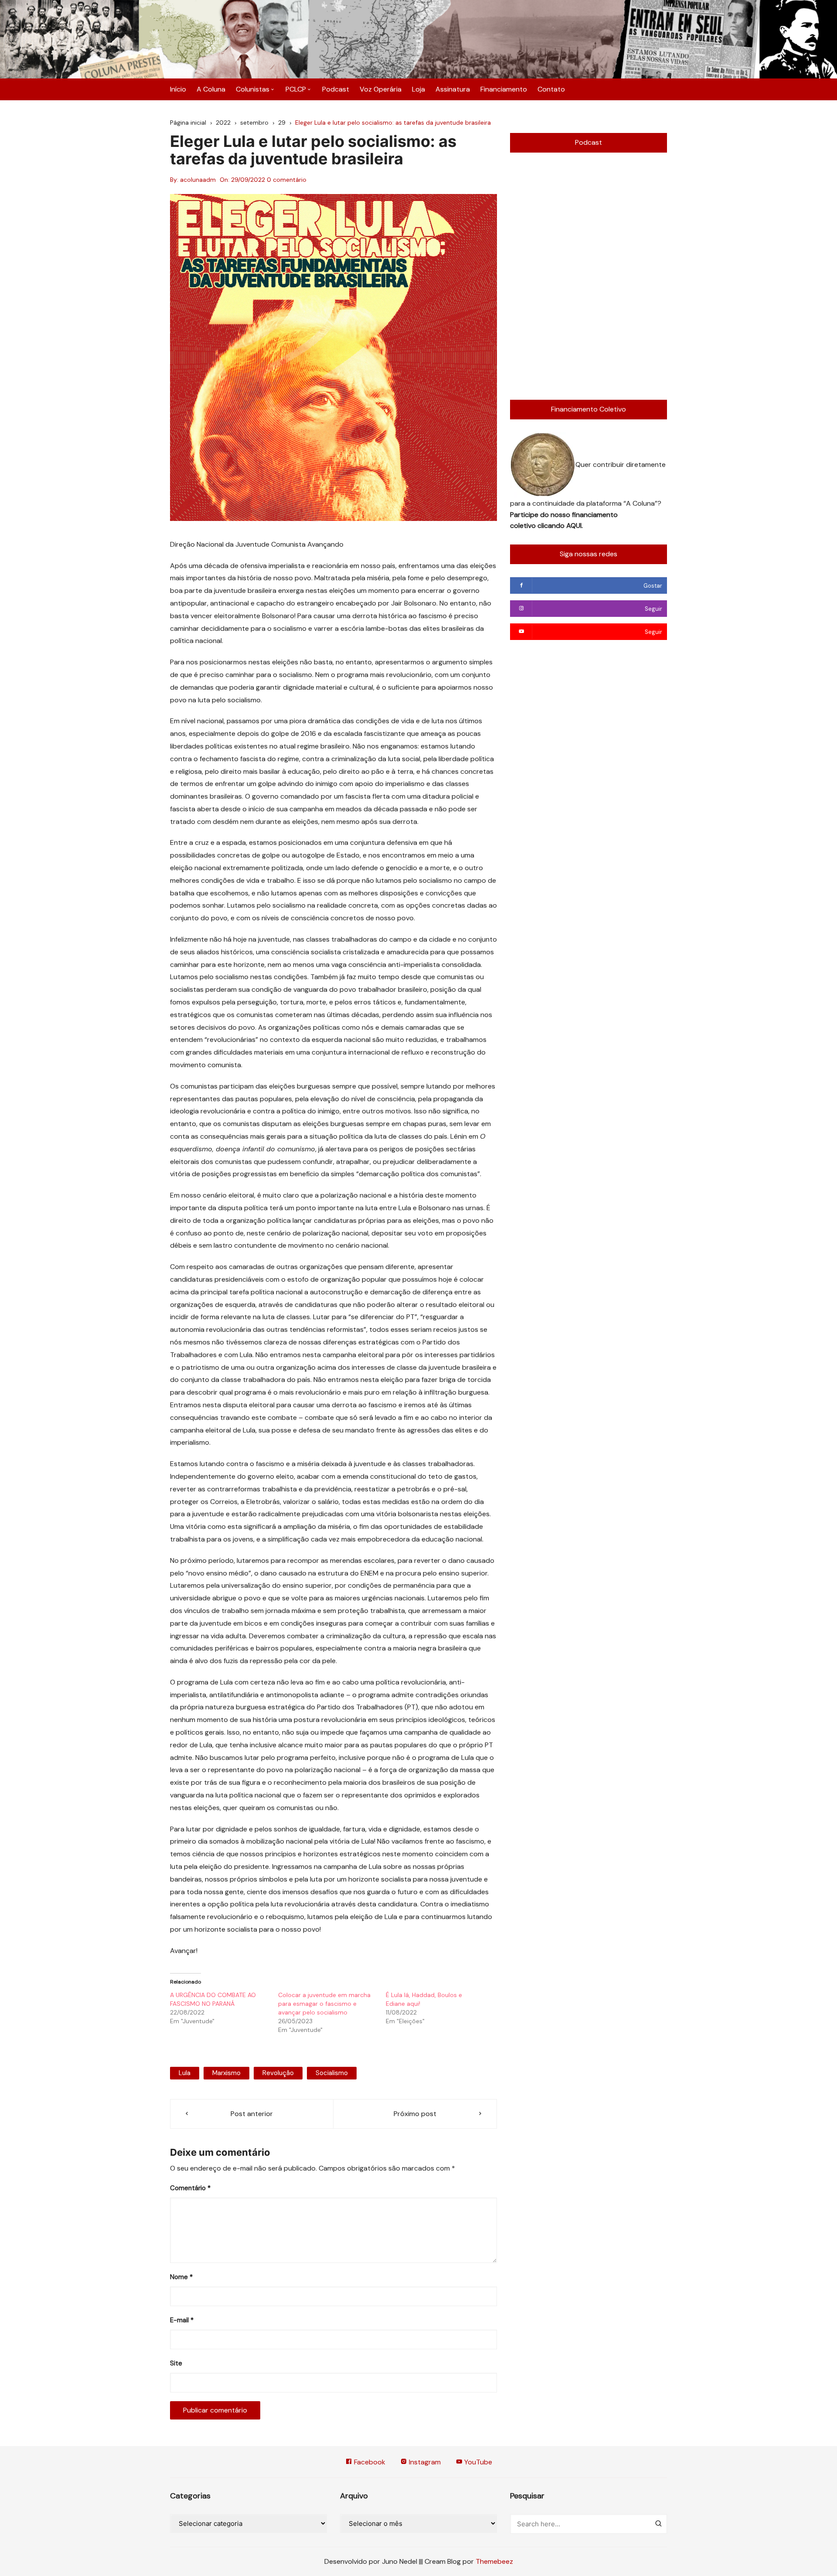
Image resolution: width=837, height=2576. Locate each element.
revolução (278, 2073)
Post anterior (252, 2114)
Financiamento (504, 89)
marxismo (226, 2073)
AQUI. (575, 526)
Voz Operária (381, 89)
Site (176, 2363)
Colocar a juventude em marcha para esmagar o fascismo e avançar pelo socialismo (324, 2004)
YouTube (477, 2462)
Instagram (424, 2462)
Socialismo (332, 2073)
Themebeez (494, 2561)
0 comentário (287, 180)
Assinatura (453, 89)
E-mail (182, 2320)
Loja (418, 89)
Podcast (336, 89)
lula (185, 2073)
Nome (181, 2277)
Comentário (190, 2188)
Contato (551, 89)
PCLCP (296, 89)
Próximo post (415, 2114)
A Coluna (211, 89)
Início (178, 89)
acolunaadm (198, 180)
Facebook (369, 2462)
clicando (552, 526)
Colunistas (253, 89)
